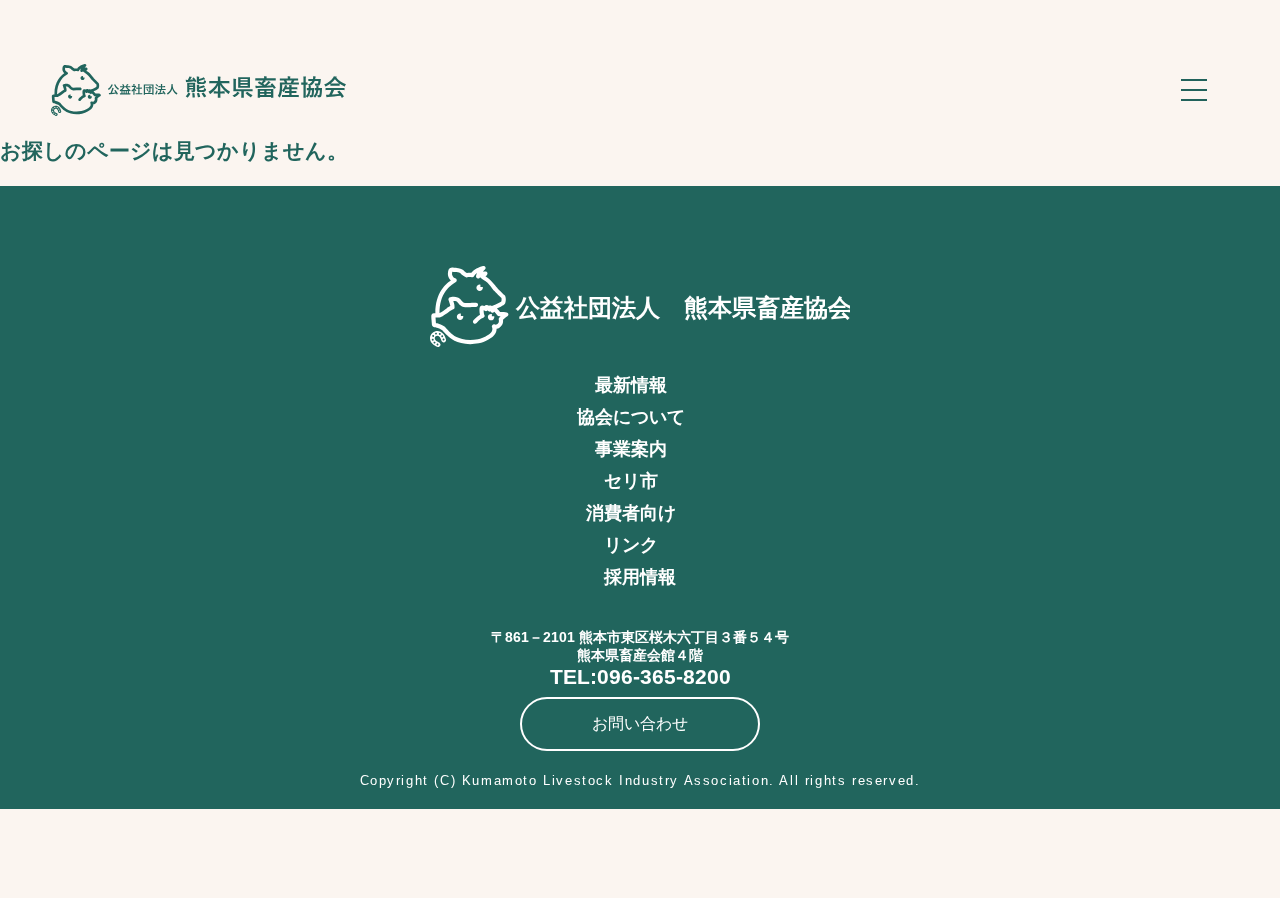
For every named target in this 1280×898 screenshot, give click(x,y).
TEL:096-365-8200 (640, 676)
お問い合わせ (640, 723)
